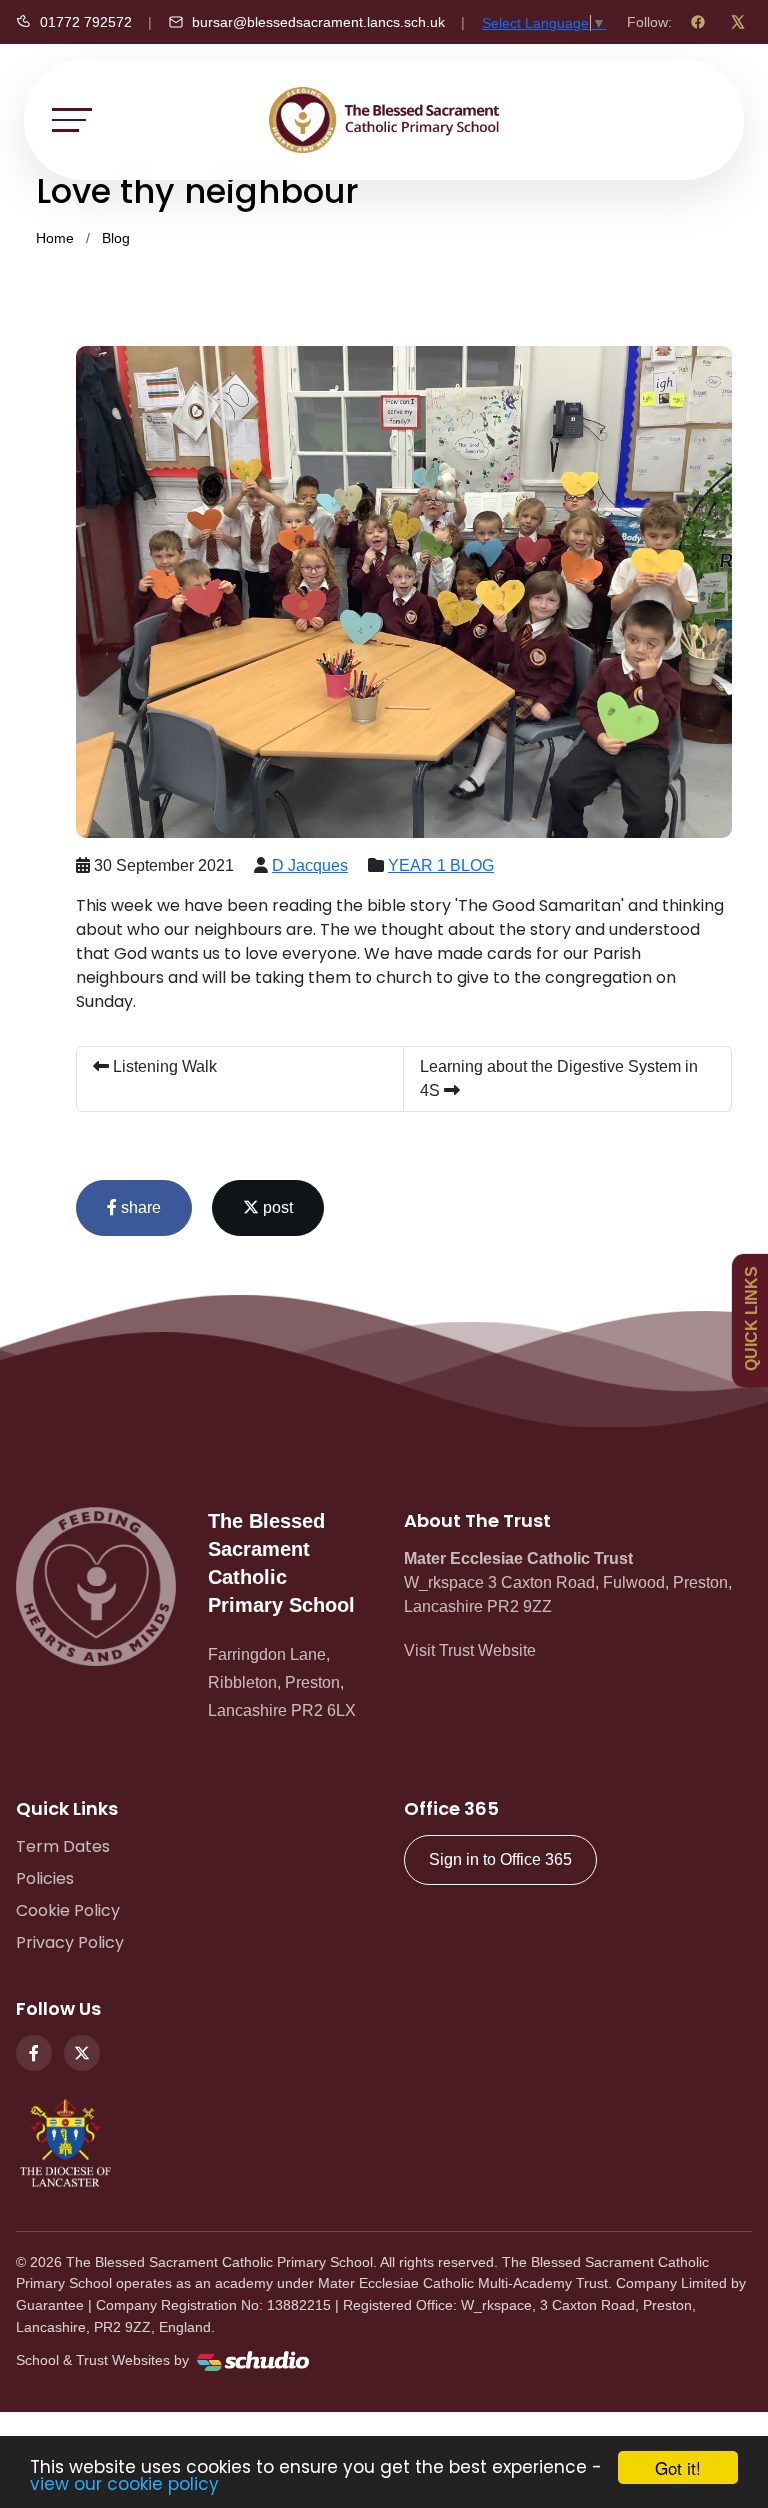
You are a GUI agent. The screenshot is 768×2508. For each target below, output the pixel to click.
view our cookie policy (124, 2484)
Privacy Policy (70, 1942)
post (276, 1207)
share (139, 1207)
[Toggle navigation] (72, 119)
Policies (45, 1878)
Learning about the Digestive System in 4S (559, 1078)
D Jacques (310, 865)
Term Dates (63, 1846)
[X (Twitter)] (738, 22)
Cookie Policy (68, 1910)
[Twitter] (82, 2053)
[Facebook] (698, 22)
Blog (116, 238)
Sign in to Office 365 (500, 1859)
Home (55, 238)
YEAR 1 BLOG (441, 865)
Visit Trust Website (470, 1650)
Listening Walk (163, 1066)
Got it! (678, 2467)
